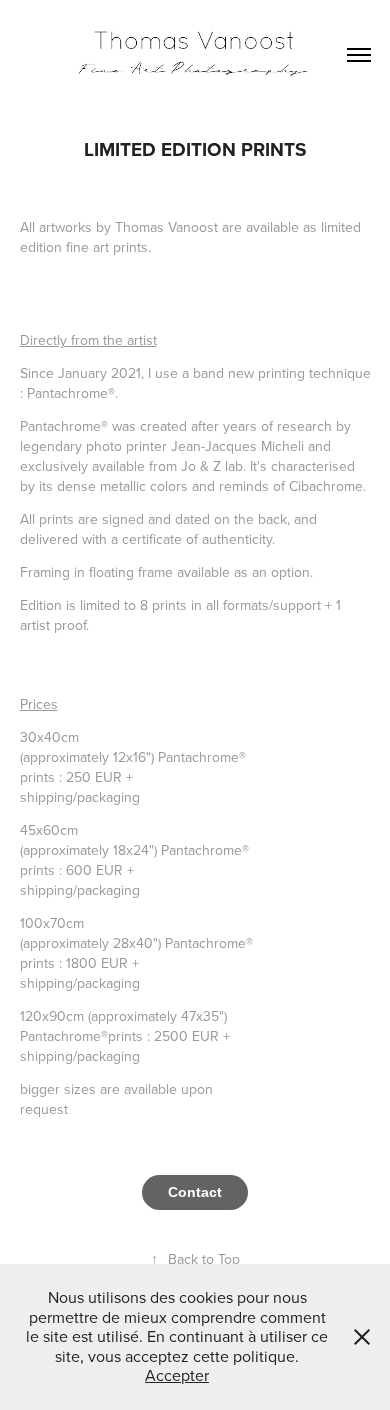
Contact (195, 1192)
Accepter (177, 1375)
